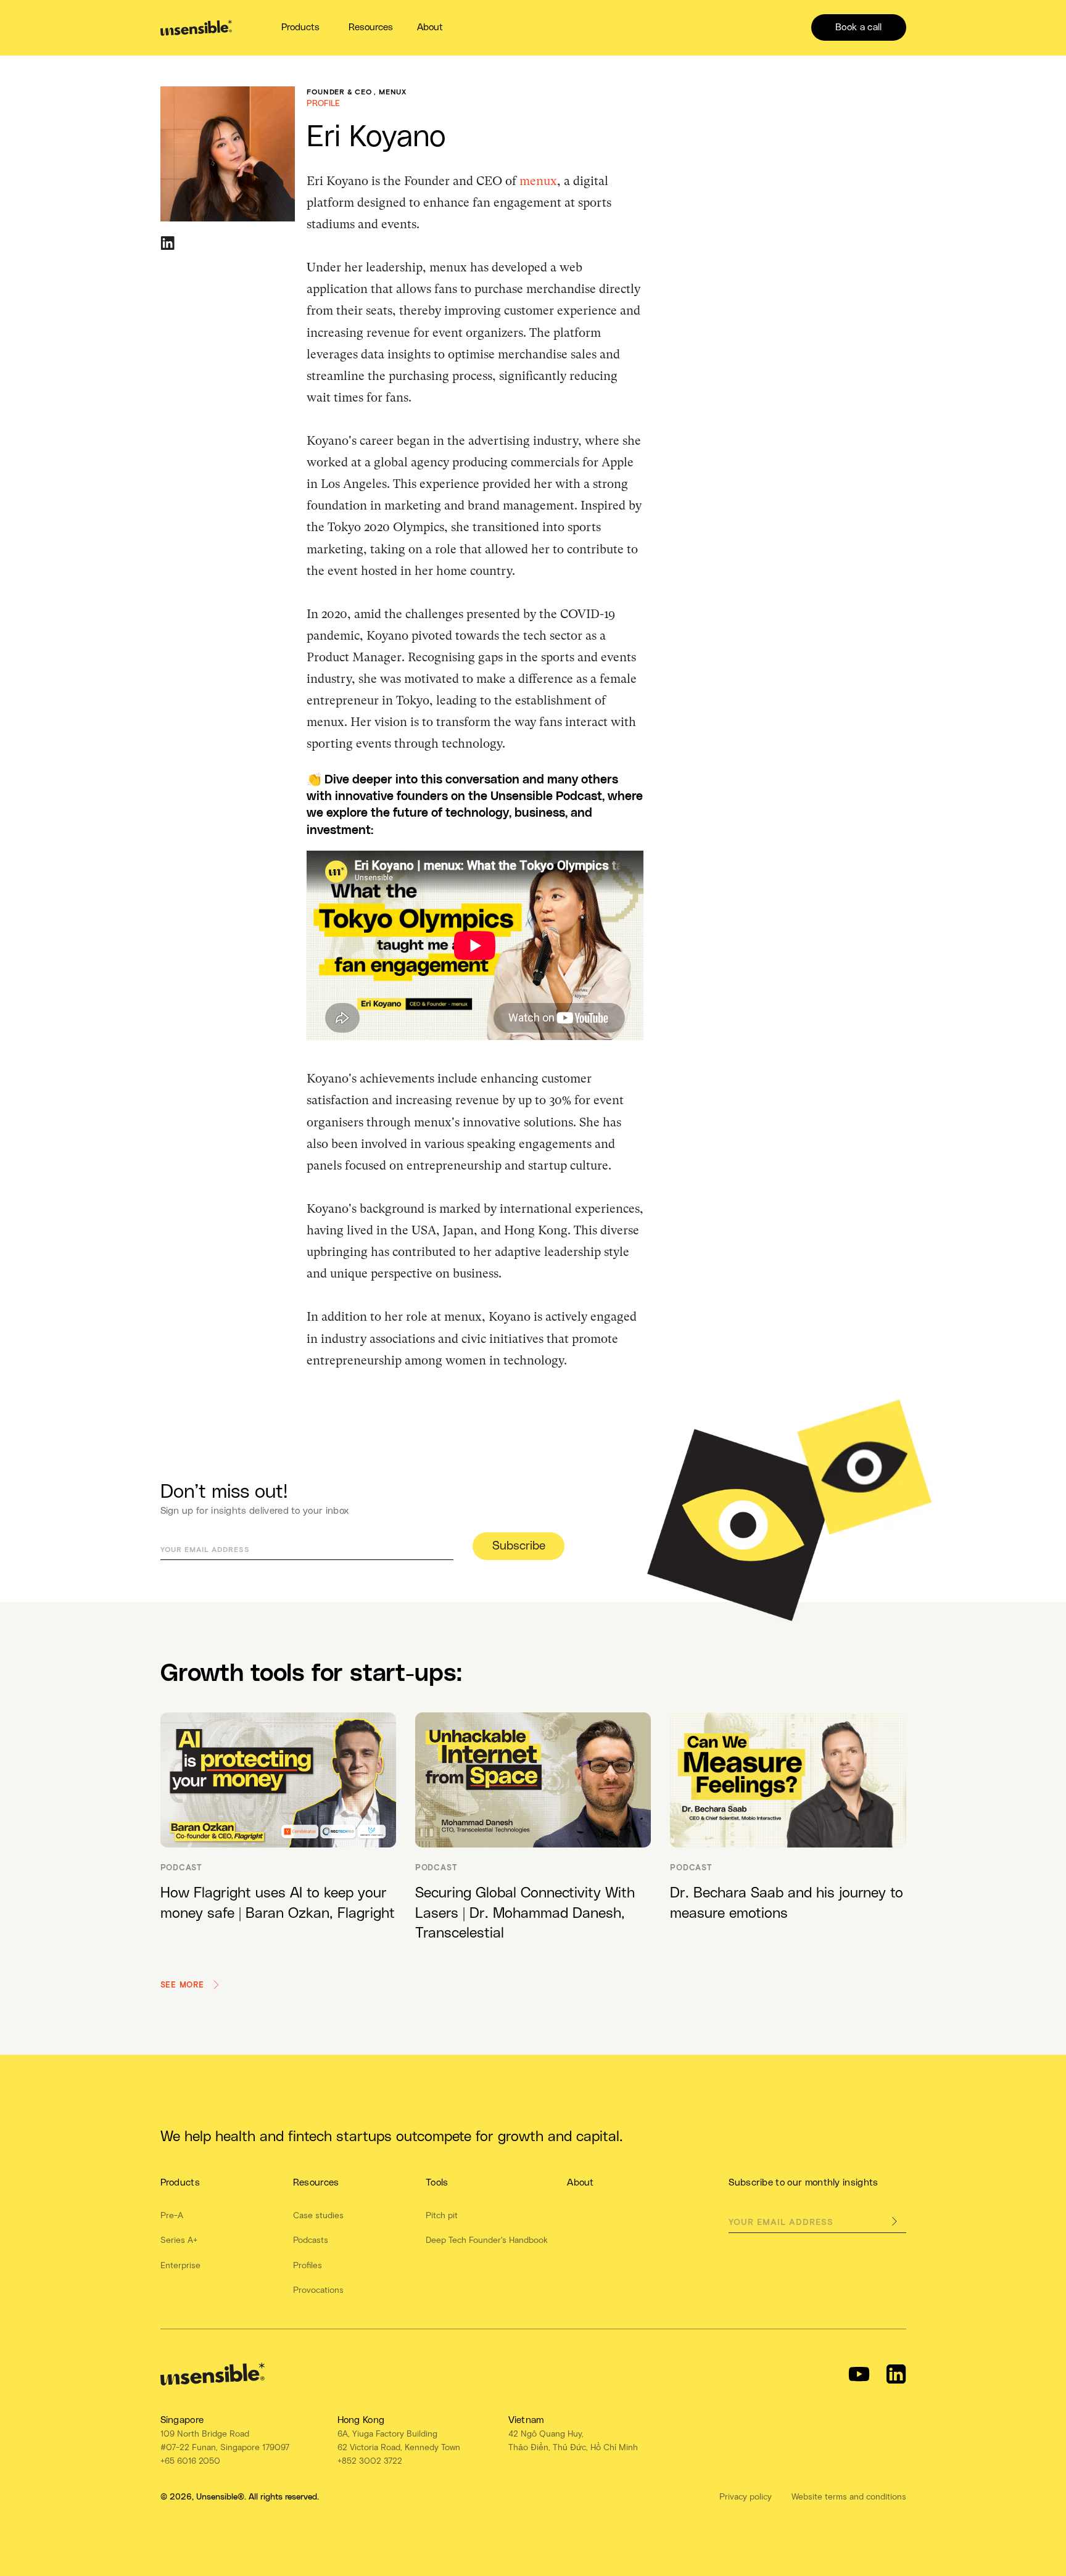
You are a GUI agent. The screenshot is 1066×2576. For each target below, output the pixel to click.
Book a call (858, 27)
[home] (196, 28)
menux (538, 181)
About (430, 27)
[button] (301, 27)
